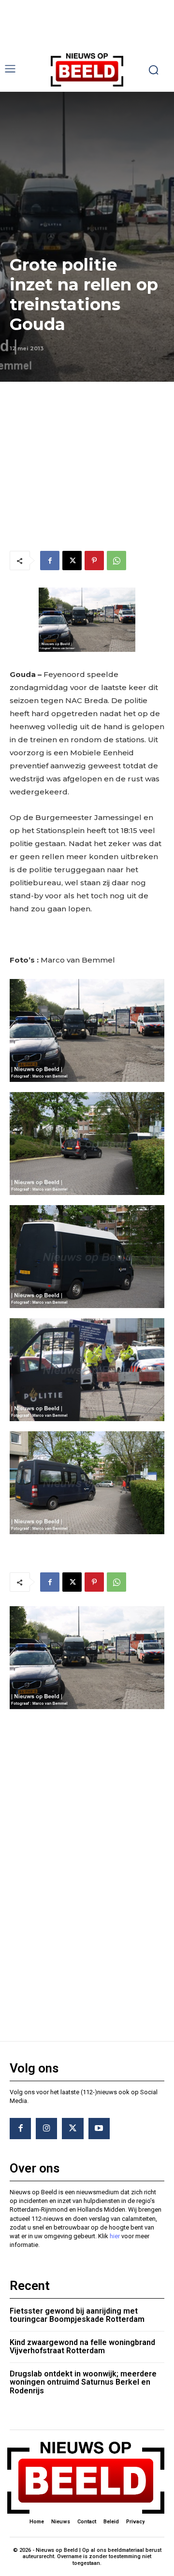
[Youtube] (99, 2129)
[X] (72, 561)
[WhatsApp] (116, 561)
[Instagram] (46, 2129)
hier (115, 2236)
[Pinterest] (94, 561)
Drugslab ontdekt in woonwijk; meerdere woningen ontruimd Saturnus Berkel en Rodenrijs (83, 2382)
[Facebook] (50, 561)
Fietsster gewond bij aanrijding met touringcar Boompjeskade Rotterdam (77, 2315)
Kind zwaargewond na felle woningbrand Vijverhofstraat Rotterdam (82, 2347)
